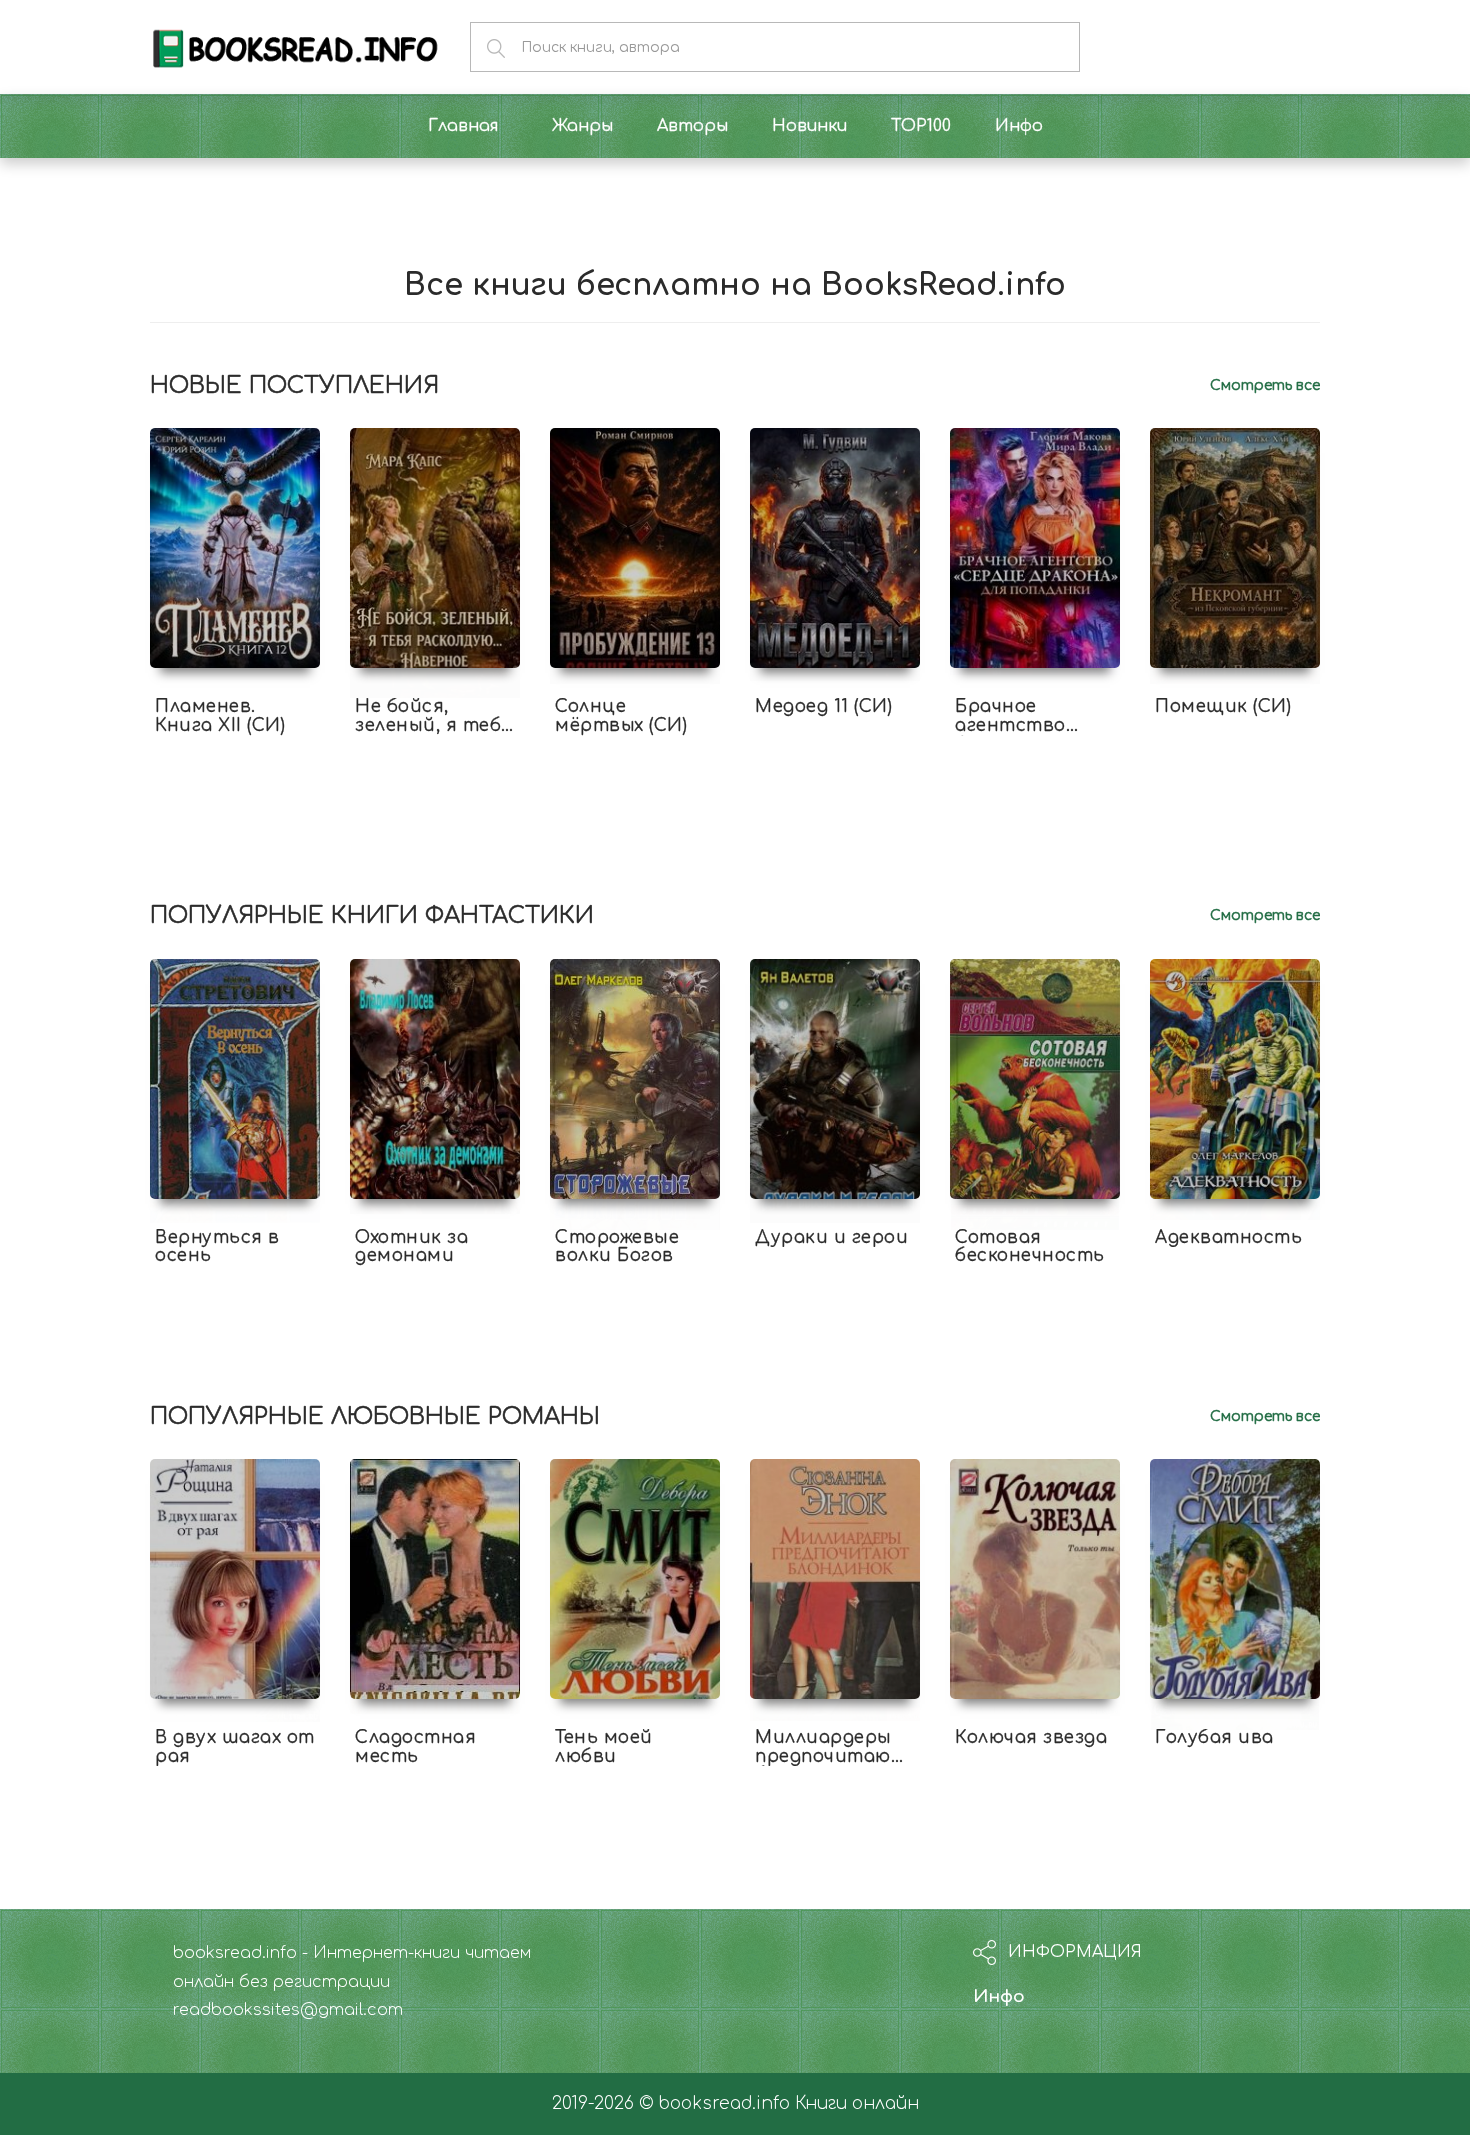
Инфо (999, 1996)
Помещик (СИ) (1223, 706)
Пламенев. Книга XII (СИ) (220, 716)
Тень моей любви (604, 1747)
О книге (235, 743)
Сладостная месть (415, 1747)
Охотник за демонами (411, 1247)
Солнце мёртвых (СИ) (621, 716)
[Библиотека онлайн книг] (295, 46)
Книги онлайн (857, 2103)
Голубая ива (1214, 1737)
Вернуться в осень (217, 1247)
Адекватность (1228, 1237)
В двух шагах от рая (235, 1747)
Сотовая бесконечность (1030, 1247)
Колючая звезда (1031, 1737)
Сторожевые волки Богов (617, 1247)
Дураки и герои (831, 1237)
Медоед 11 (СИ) (823, 706)
